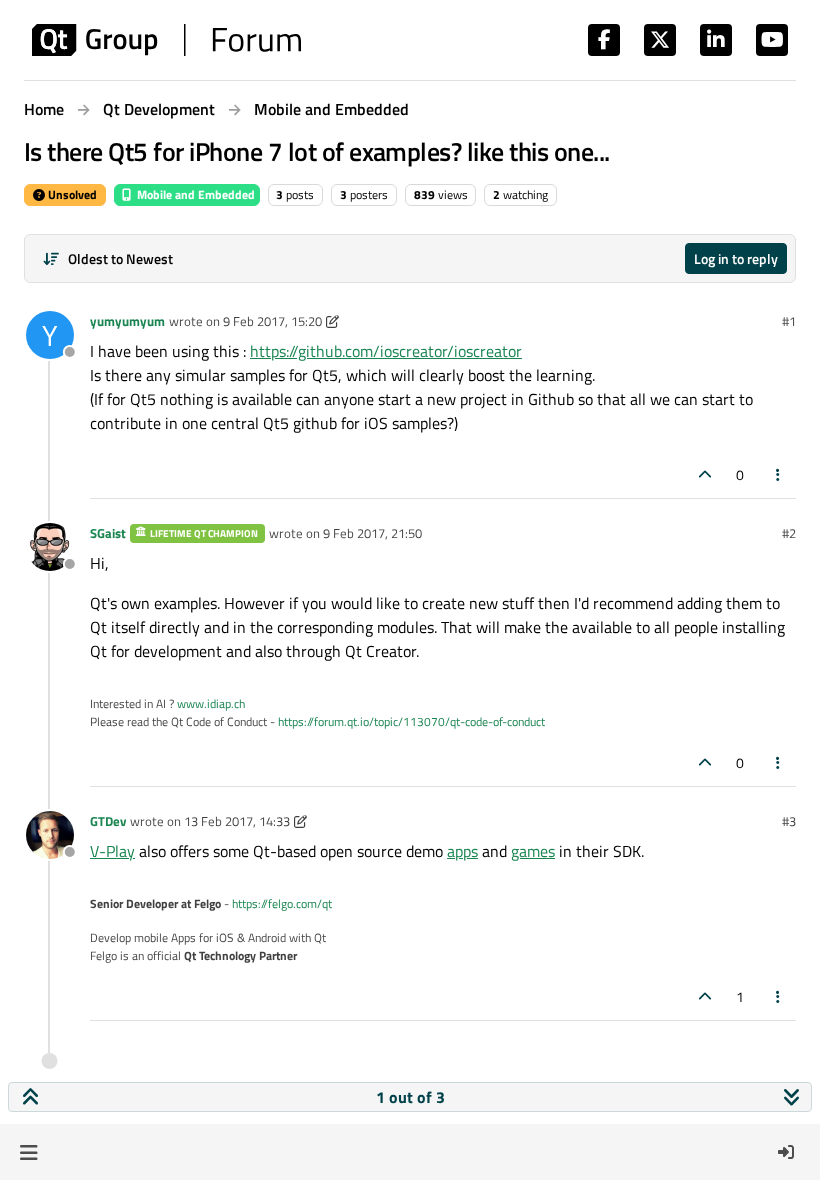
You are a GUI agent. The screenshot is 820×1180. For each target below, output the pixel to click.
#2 (789, 533)
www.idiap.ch (211, 703)
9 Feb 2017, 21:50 (372, 533)
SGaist (108, 533)
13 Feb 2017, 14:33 (237, 821)
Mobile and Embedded (194, 194)
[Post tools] (779, 474)
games (533, 851)
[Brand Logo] (166, 40)
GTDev (108, 821)
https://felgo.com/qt (282, 903)
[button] (28, 1152)
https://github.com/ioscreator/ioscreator (386, 351)
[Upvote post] (705, 474)
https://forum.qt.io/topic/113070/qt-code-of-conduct (411, 721)
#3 (789, 821)
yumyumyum (127, 321)
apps (462, 851)
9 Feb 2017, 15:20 (272, 321)
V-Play (112, 851)
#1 (789, 321)
